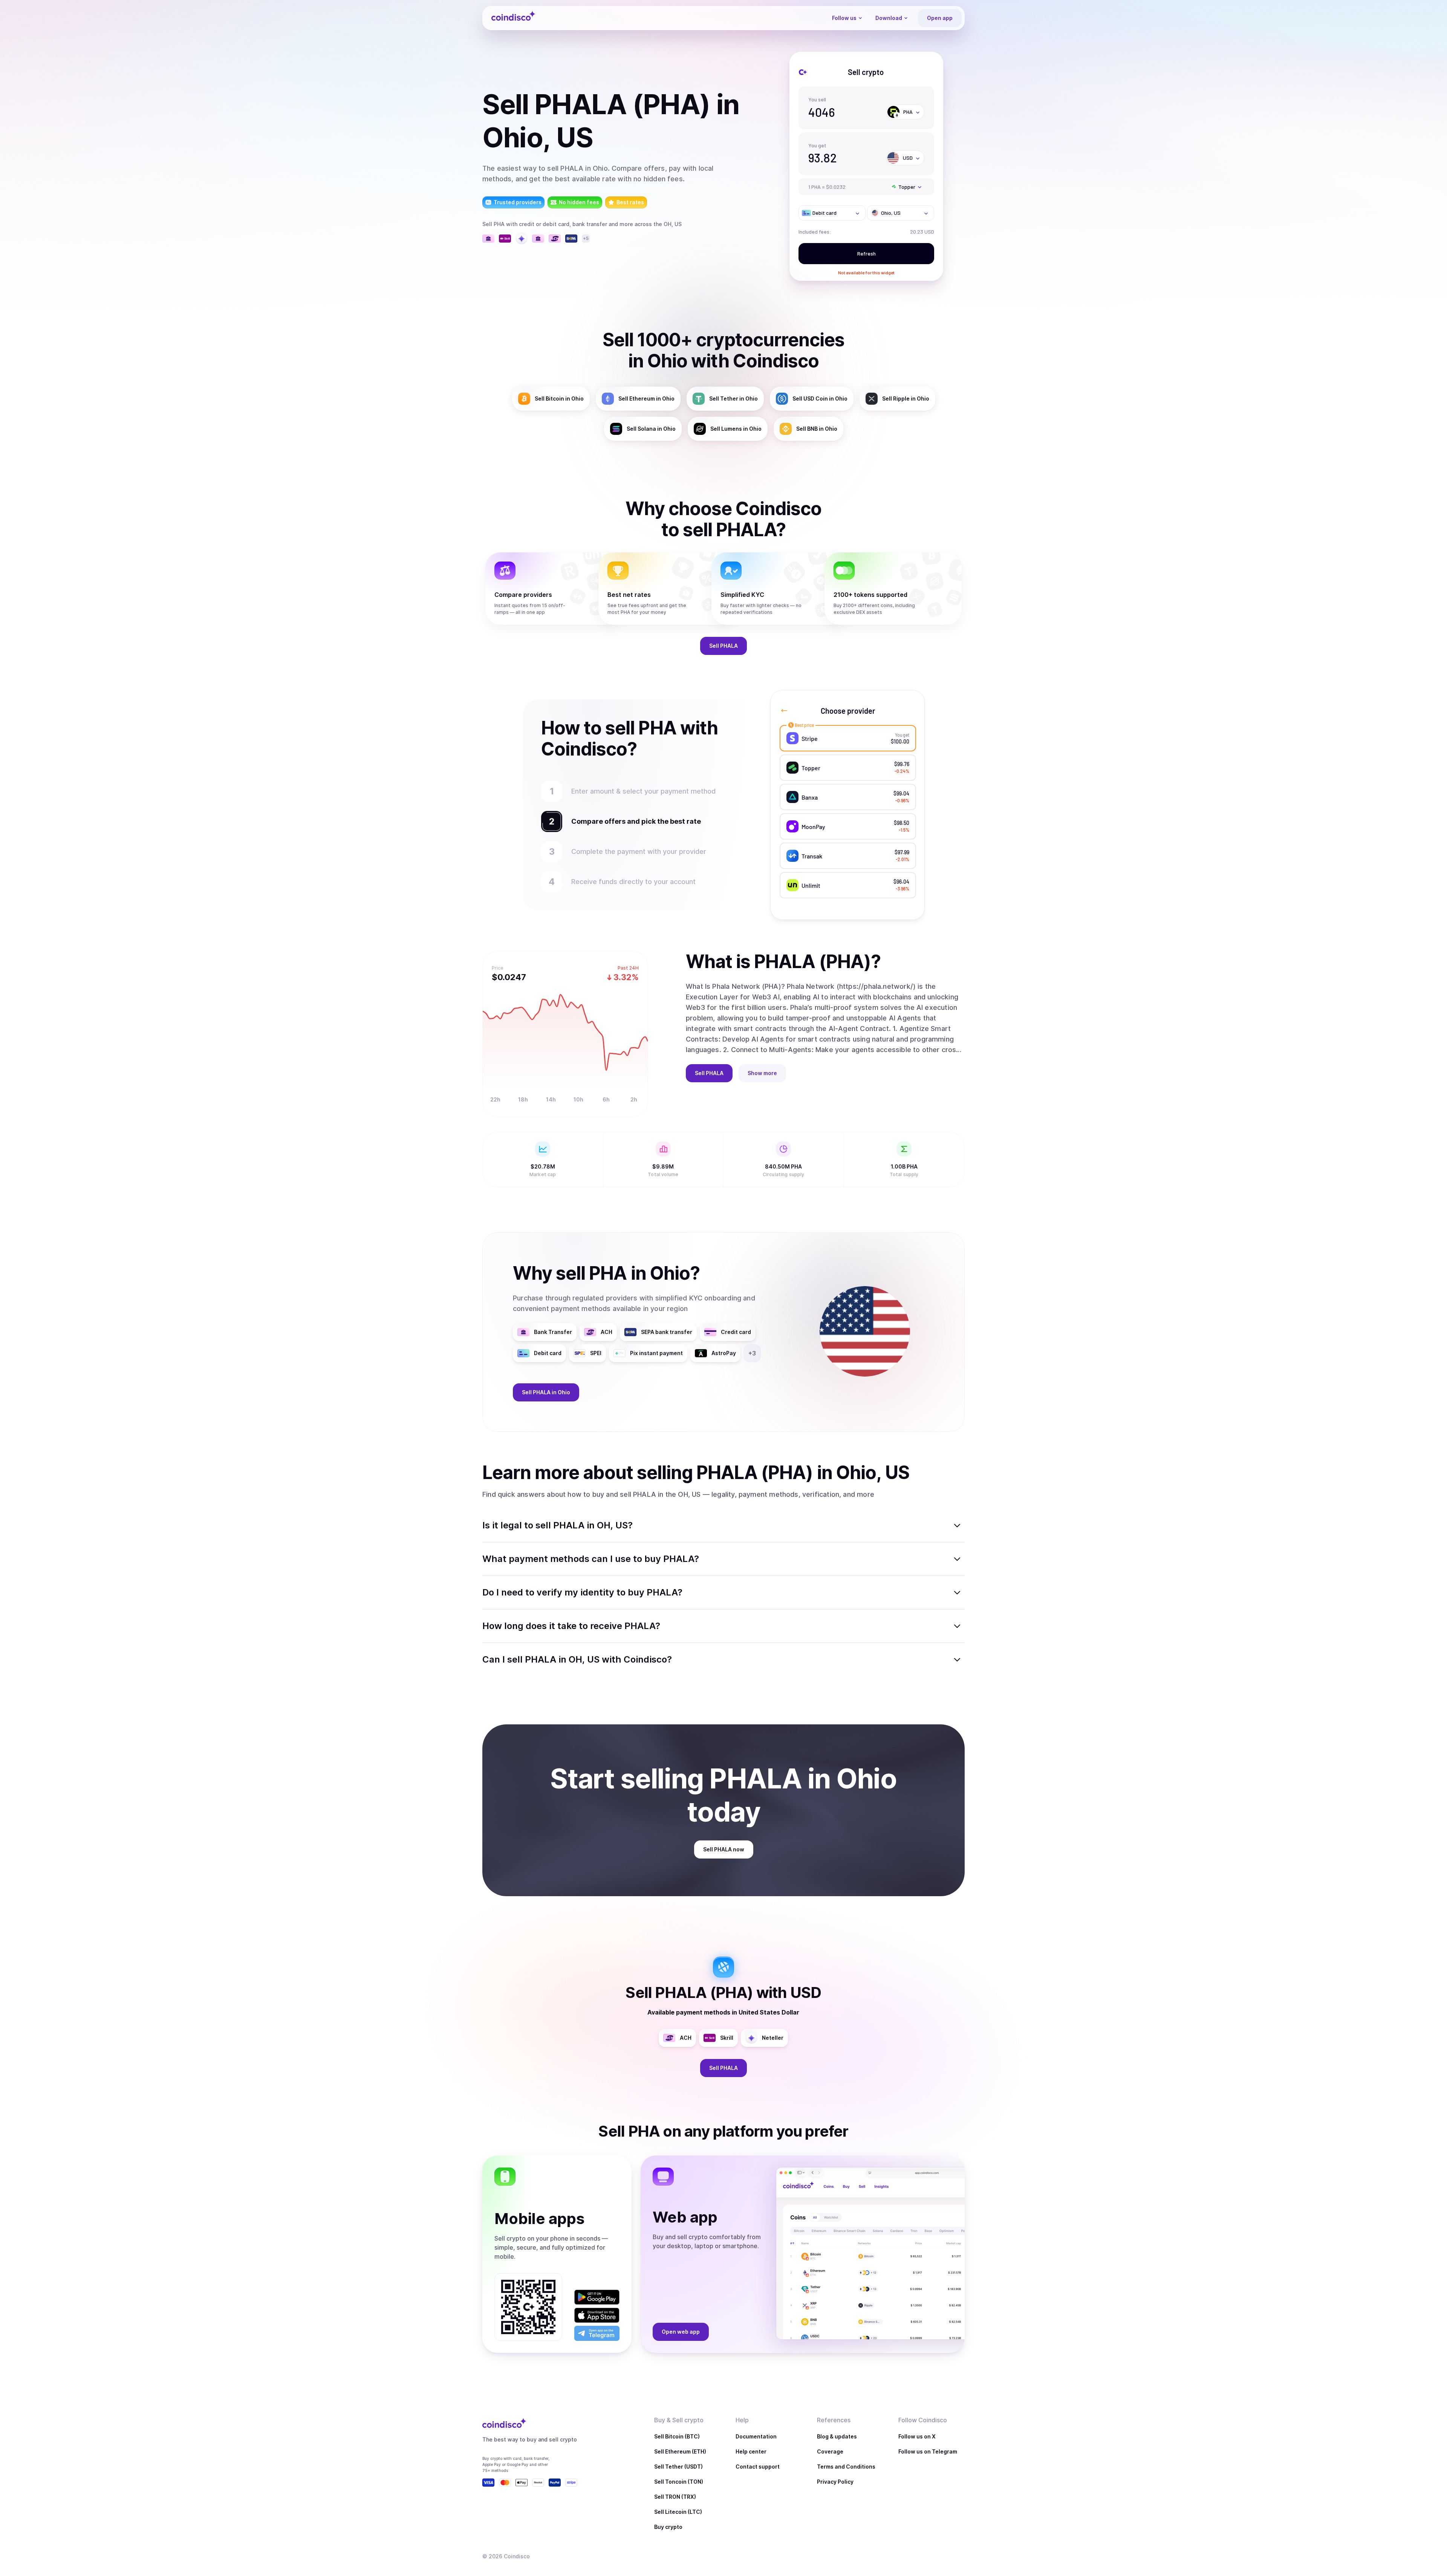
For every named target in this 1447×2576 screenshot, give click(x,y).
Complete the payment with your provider (639, 851)
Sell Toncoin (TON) (679, 2482)
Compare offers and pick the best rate (636, 821)
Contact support (758, 2467)
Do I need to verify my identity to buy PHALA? (582, 1592)
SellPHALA (723, 646)
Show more (762, 1073)
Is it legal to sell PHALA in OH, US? (558, 1525)
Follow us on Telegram (928, 2451)
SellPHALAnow (724, 1849)
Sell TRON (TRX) (675, 2497)
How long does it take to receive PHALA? (571, 1626)
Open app (940, 18)
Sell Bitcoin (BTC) (677, 2436)
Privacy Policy (835, 2482)
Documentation (756, 2436)
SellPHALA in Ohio (546, 1392)
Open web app (681, 2332)
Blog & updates (837, 2436)
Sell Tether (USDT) (678, 2467)
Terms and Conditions (846, 2467)
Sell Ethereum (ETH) (680, 2451)
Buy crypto (668, 2527)
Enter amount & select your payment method (643, 791)
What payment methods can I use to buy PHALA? (591, 1559)
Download (889, 18)
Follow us (844, 18)
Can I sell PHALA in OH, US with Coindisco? (577, 1659)
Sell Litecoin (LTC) (678, 2512)
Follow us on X (917, 2436)
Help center (751, 2451)
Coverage (830, 2451)
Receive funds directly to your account (633, 882)
